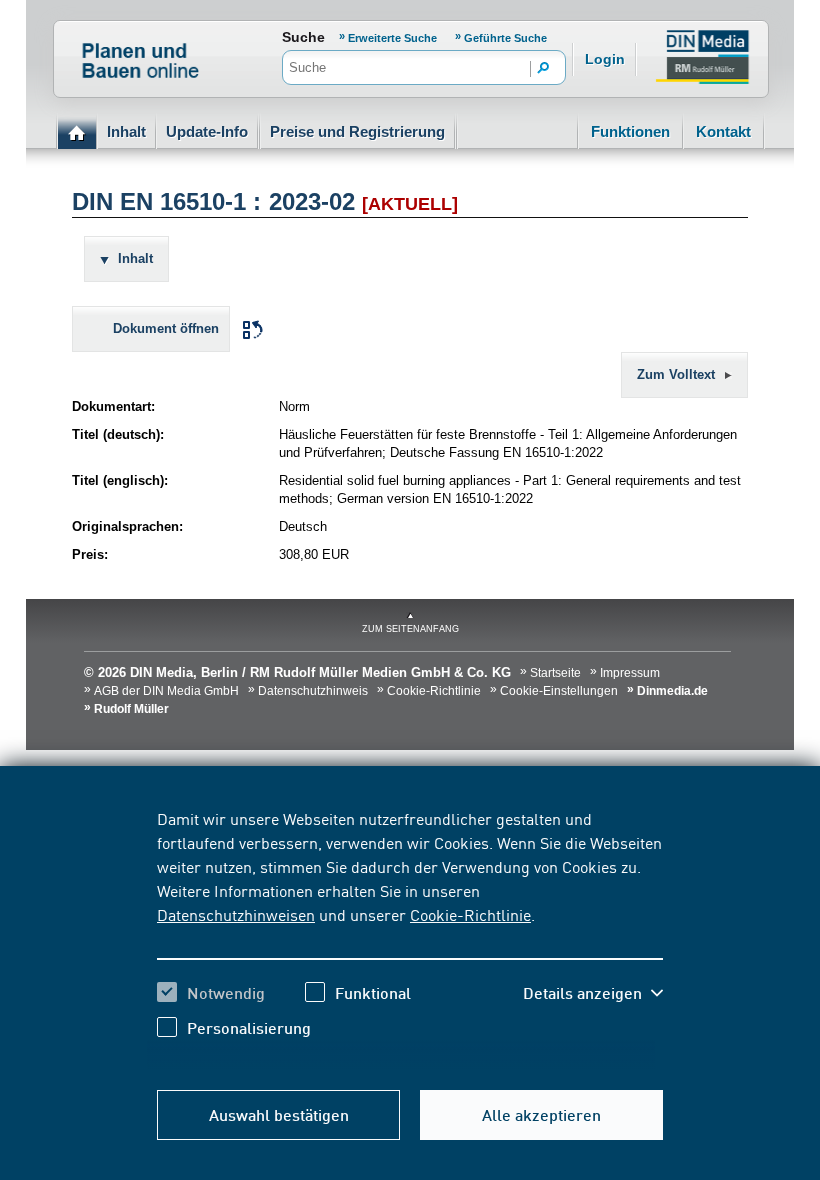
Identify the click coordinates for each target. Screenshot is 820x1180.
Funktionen (630, 131)
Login (605, 59)
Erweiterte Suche (394, 38)
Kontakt (723, 131)
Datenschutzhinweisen (236, 914)
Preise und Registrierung (357, 131)
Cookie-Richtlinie (470, 914)
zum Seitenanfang (410, 629)
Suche (303, 37)
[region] (410, 938)
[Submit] (544, 69)
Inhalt (126, 131)
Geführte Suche (505, 38)
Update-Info (207, 131)
